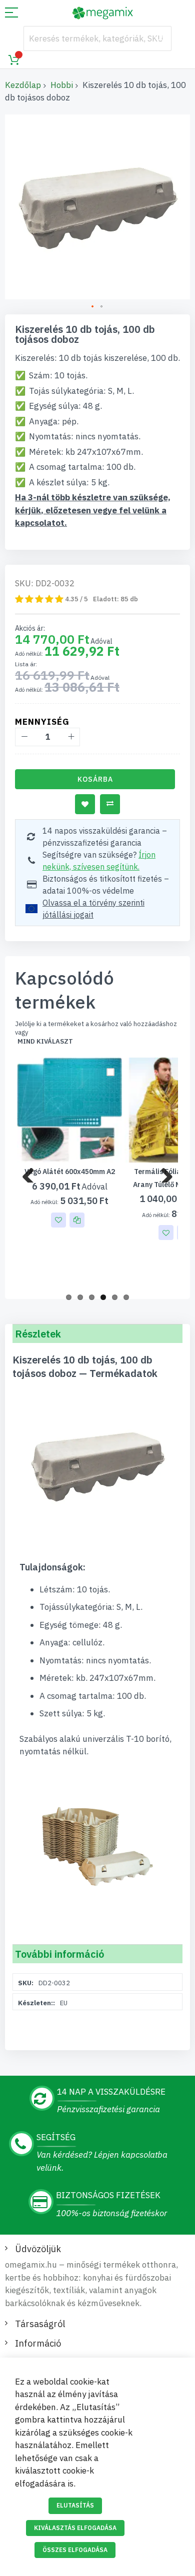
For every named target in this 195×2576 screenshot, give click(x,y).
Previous (32, 1173)
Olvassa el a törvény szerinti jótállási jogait (93, 909)
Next (163, 1173)
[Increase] (71, 737)
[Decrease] (24, 737)
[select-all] (45, 1042)
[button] (93, 307)
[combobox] (97, 38)
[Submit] (159, 38)
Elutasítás (75, 2505)
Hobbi (62, 85)
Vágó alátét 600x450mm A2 (70, 1172)
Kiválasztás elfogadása (75, 2528)
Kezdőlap (23, 85)
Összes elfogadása (75, 2550)
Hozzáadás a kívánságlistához (85, 804)
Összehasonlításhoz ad (110, 804)
